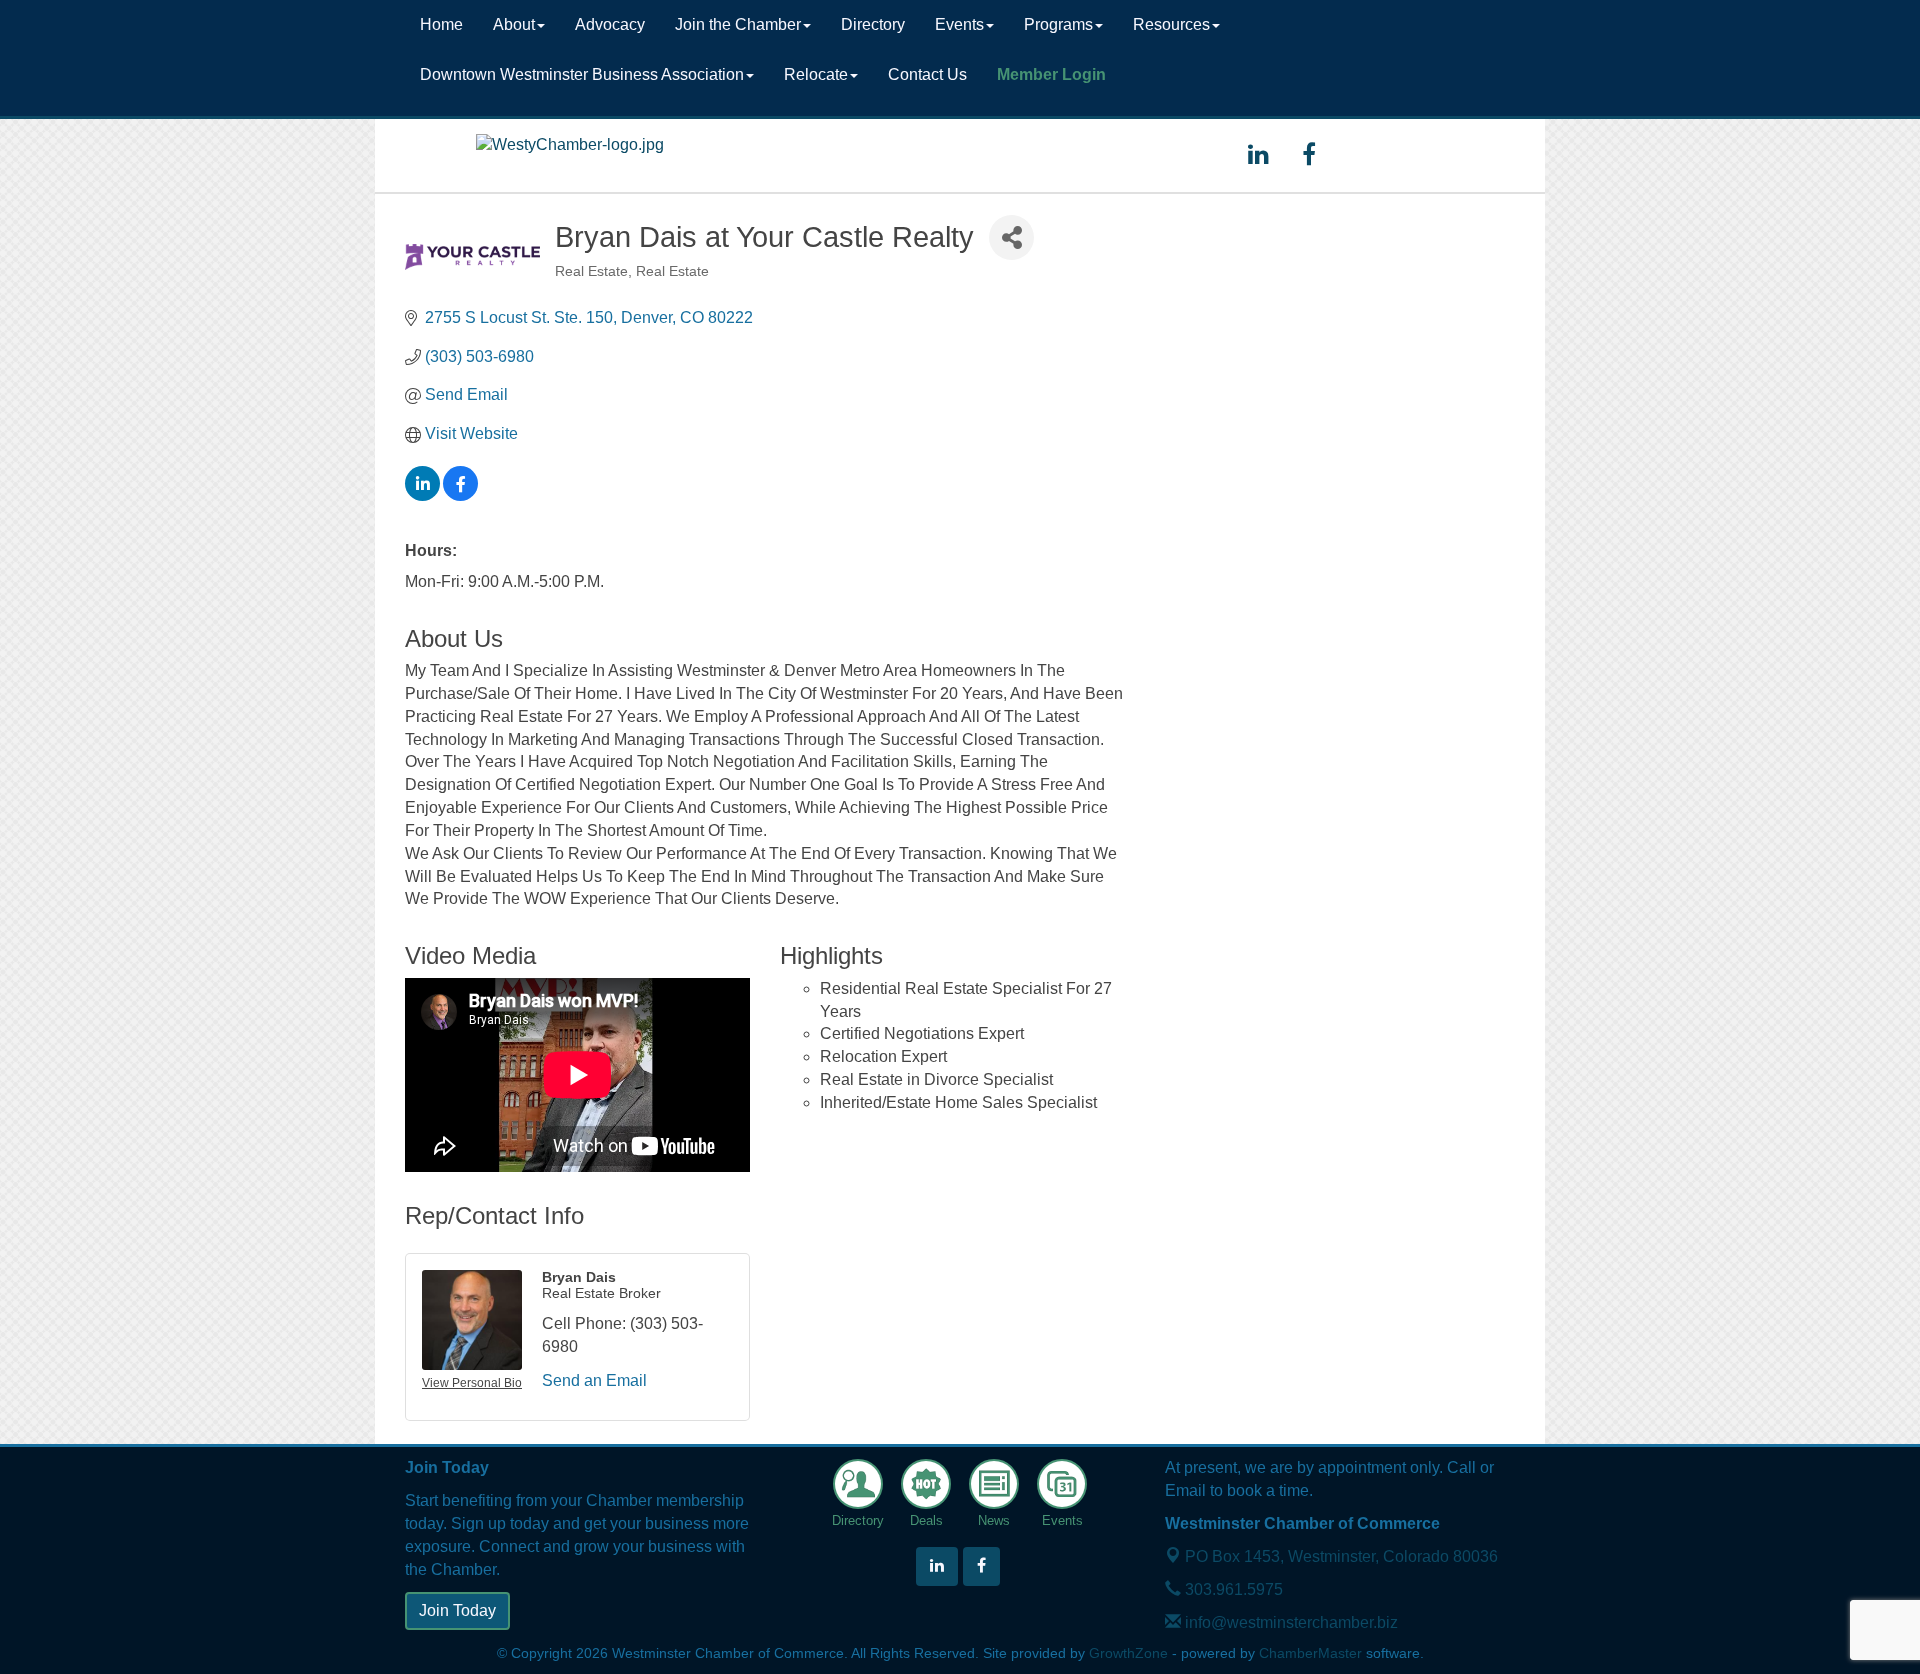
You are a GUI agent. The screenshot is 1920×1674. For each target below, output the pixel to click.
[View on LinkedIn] (422, 495)
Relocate (816, 74)
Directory (873, 24)
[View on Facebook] (460, 495)
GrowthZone (1128, 1653)
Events (959, 24)
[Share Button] (1011, 237)
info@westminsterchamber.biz (1289, 1622)
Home (441, 24)
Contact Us (927, 74)
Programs (1058, 24)
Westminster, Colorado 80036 (1341, 1556)
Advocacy (610, 24)
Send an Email (594, 1380)
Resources (1171, 24)
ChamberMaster (1310, 1653)
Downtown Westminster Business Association (582, 74)
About (514, 24)
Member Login (1051, 74)
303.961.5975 (1232, 1589)
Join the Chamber (738, 24)
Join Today (457, 1610)
